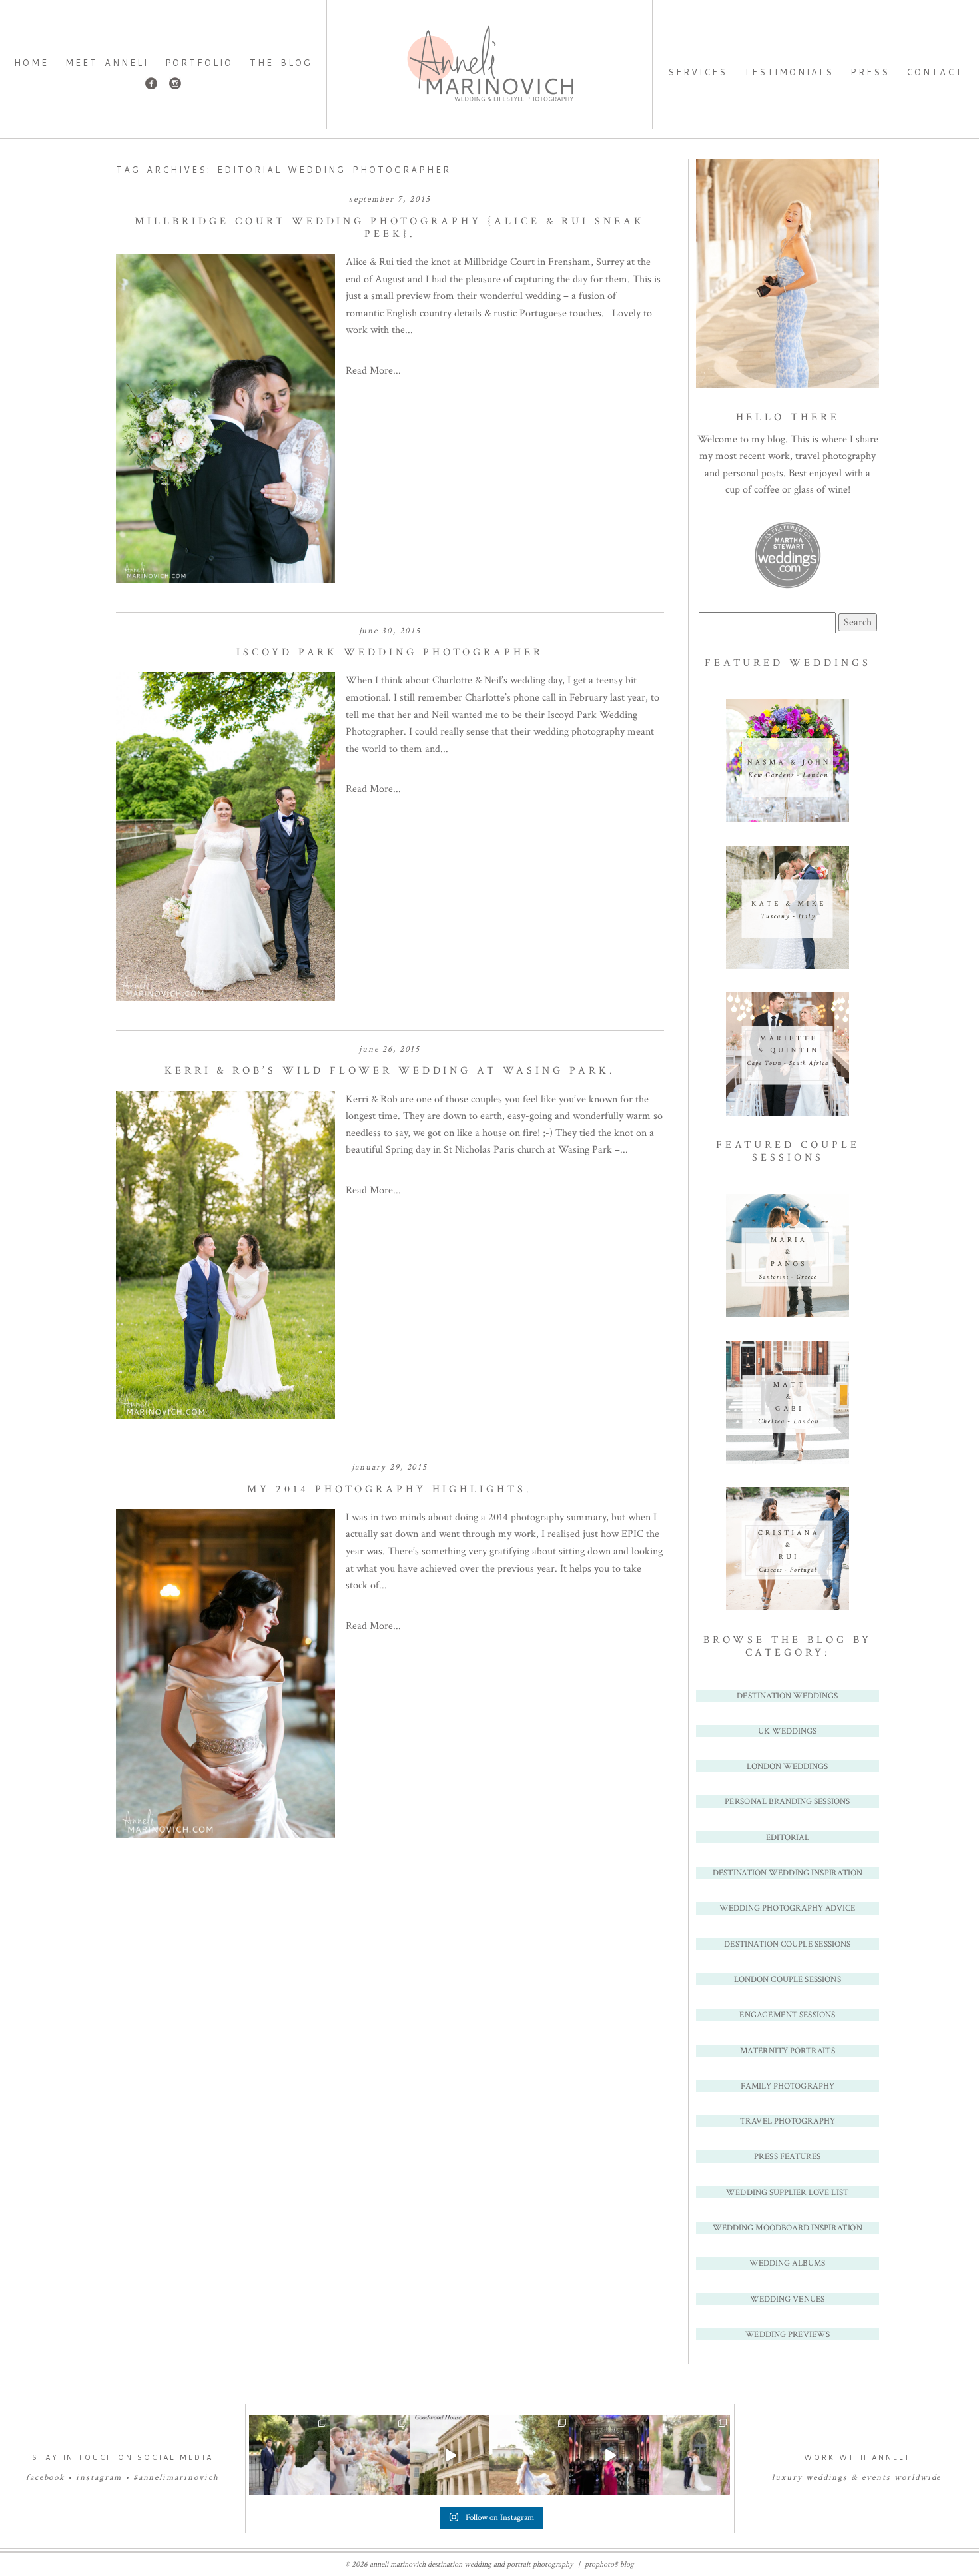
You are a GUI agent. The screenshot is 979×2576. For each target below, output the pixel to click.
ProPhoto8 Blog (609, 2564)
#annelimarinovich (176, 2478)
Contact (935, 72)
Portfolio (199, 63)
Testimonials (789, 72)
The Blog (281, 63)
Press (870, 72)
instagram (99, 2478)
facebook (46, 2478)
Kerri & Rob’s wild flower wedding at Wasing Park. (390, 1071)
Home (31, 63)
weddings (827, 2478)
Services (698, 72)
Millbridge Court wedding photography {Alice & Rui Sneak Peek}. (390, 228)
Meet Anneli (107, 63)
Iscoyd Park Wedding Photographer (390, 652)
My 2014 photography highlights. (390, 1489)
